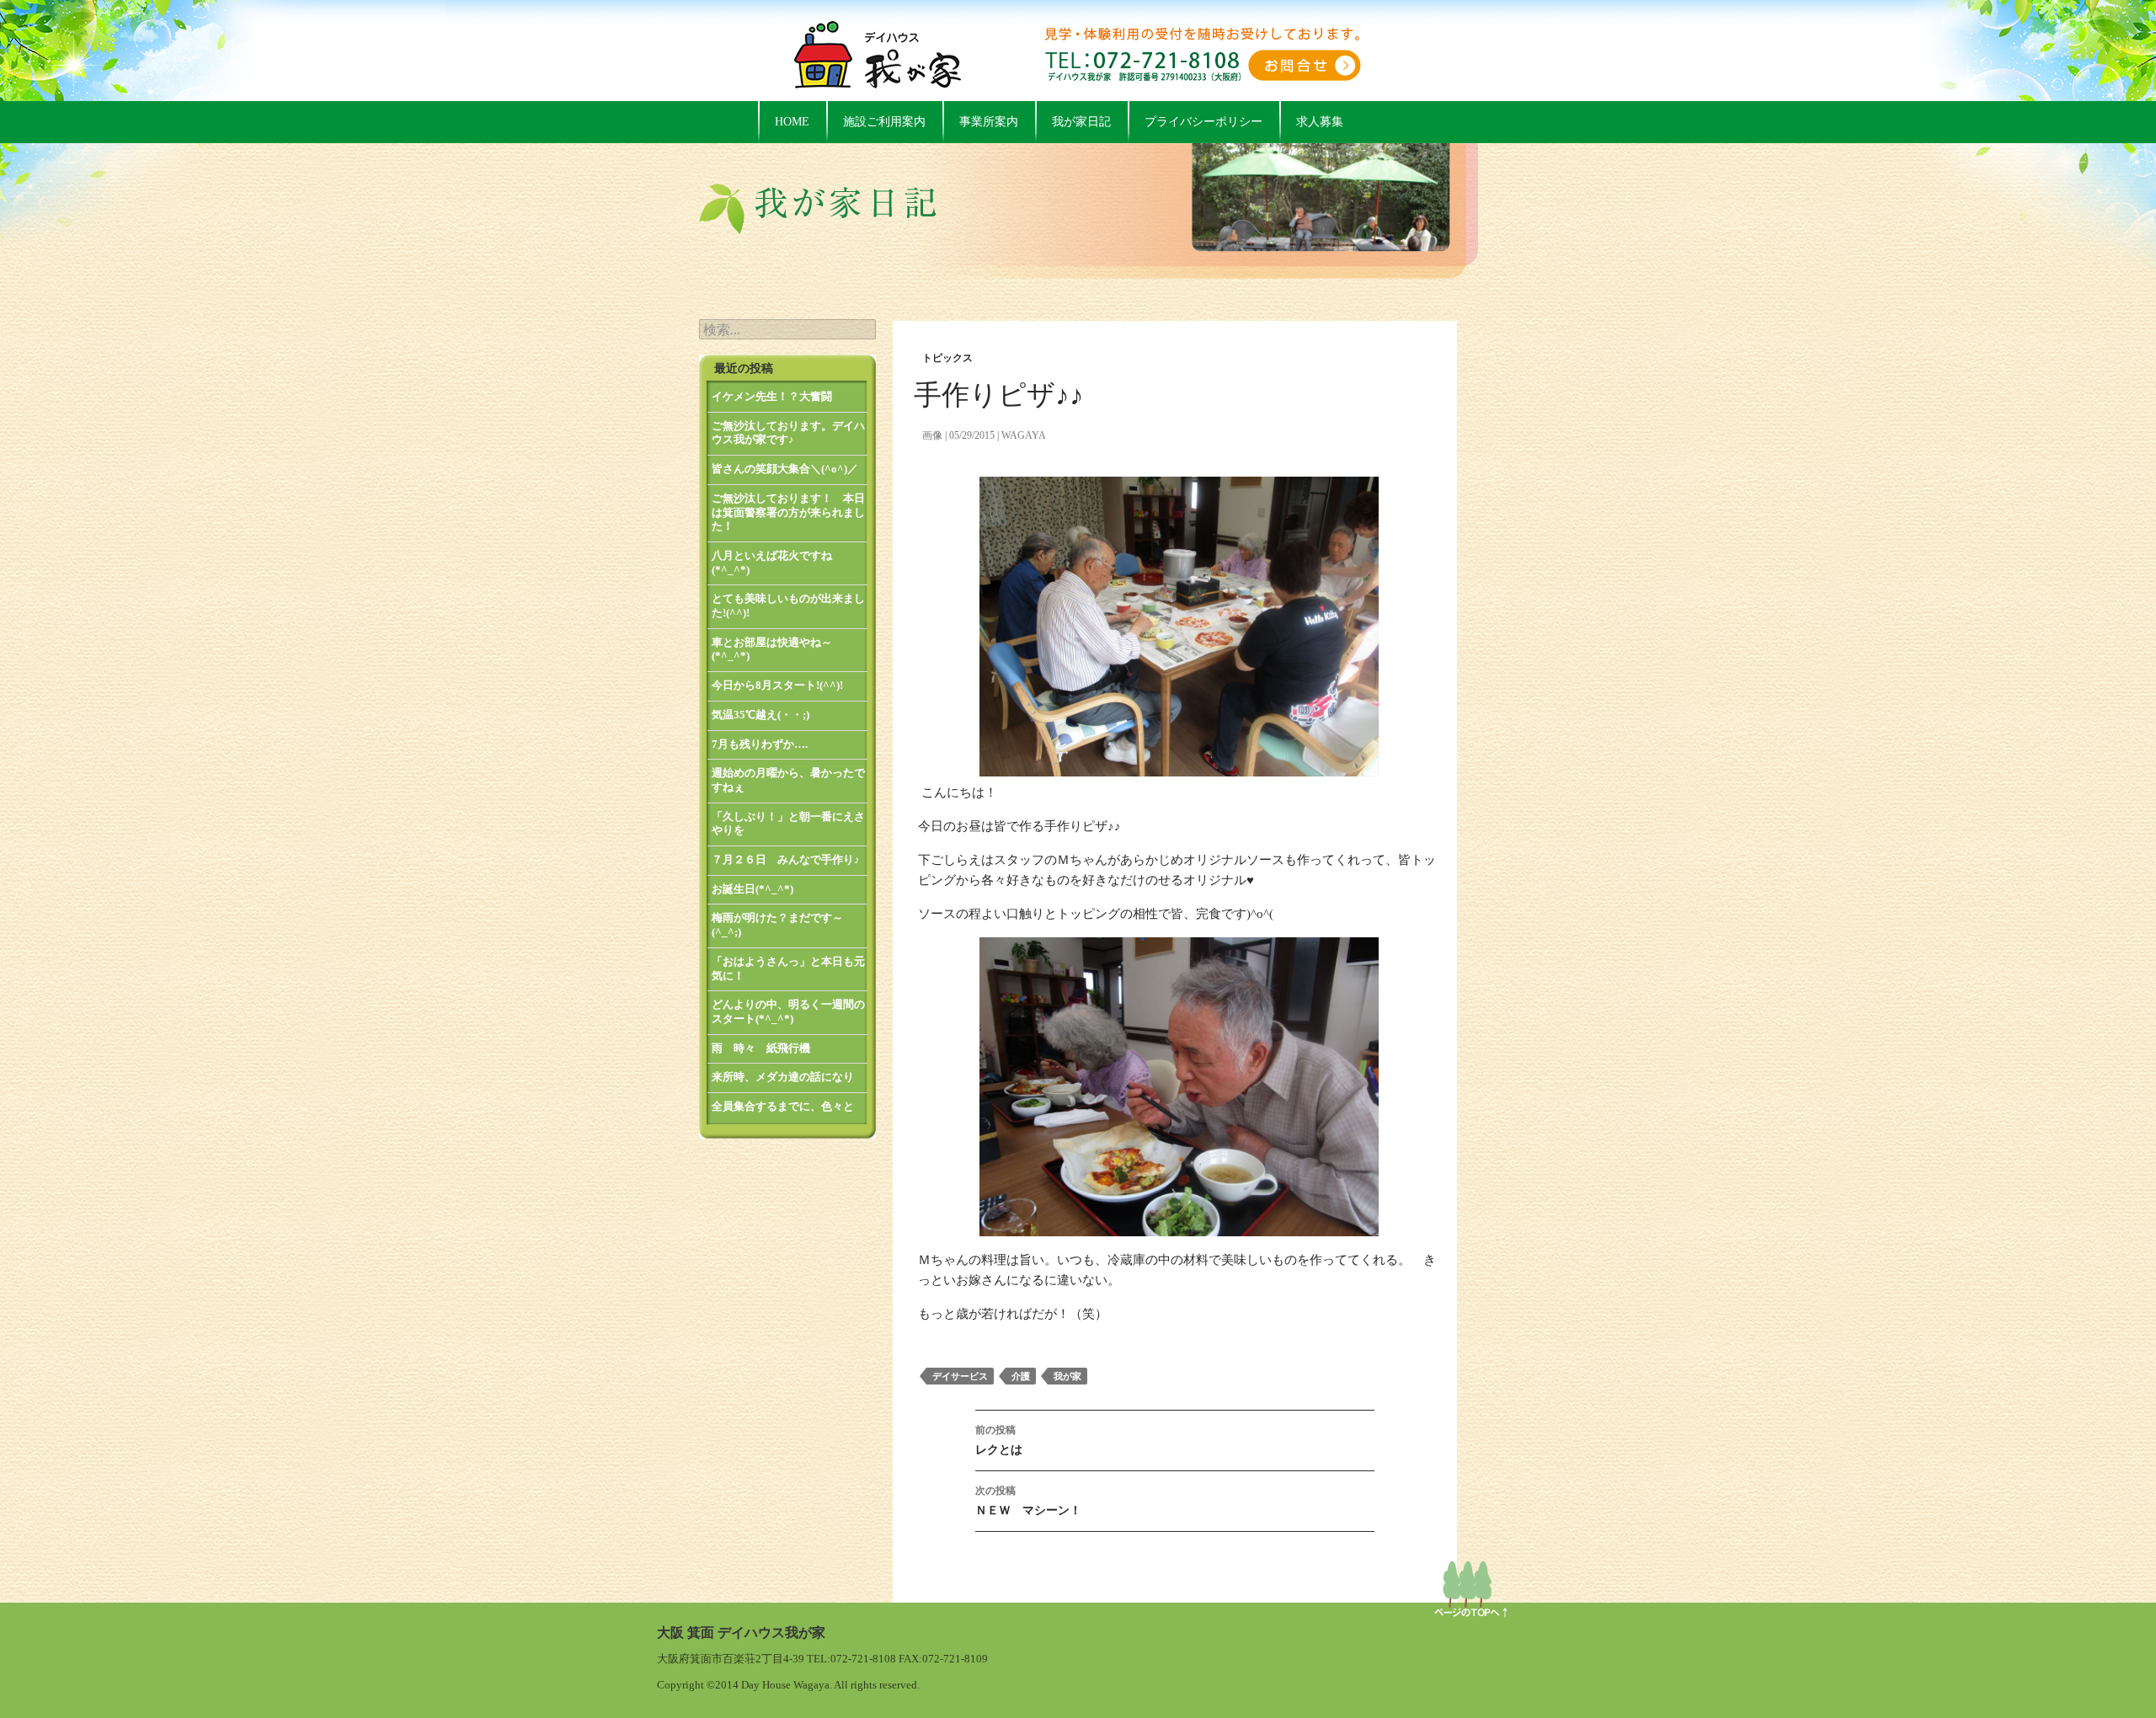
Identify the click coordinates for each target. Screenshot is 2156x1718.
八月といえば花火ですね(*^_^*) (772, 563)
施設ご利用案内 (884, 122)
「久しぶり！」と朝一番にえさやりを (788, 824)
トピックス (947, 358)
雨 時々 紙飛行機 (761, 1048)
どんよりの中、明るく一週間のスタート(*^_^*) (788, 1011)
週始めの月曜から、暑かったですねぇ (788, 780)
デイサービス (960, 1376)
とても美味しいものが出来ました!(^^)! (788, 606)
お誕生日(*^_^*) (752, 889)
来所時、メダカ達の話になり (783, 1077)
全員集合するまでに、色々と (783, 1106)
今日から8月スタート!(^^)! (777, 685)
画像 (932, 435)
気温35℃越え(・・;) (760, 715)
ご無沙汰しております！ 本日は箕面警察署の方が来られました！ (788, 512)
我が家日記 (1081, 122)
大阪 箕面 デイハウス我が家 (741, 1633)
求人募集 (1320, 122)
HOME (792, 122)
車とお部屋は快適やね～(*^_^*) (772, 649)
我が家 (1067, 1376)
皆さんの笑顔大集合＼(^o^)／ (785, 469)
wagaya (1024, 435)
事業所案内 (989, 122)
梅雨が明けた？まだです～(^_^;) (777, 925)
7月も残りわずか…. (760, 744)
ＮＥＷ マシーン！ (1028, 1501)
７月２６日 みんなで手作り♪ (786, 859)
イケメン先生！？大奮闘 (772, 396)
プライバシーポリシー (1203, 122)
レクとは (999, 1440)
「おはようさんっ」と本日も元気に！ (788, 968)
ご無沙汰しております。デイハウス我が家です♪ (788, 433)
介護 (1021, 1376)
